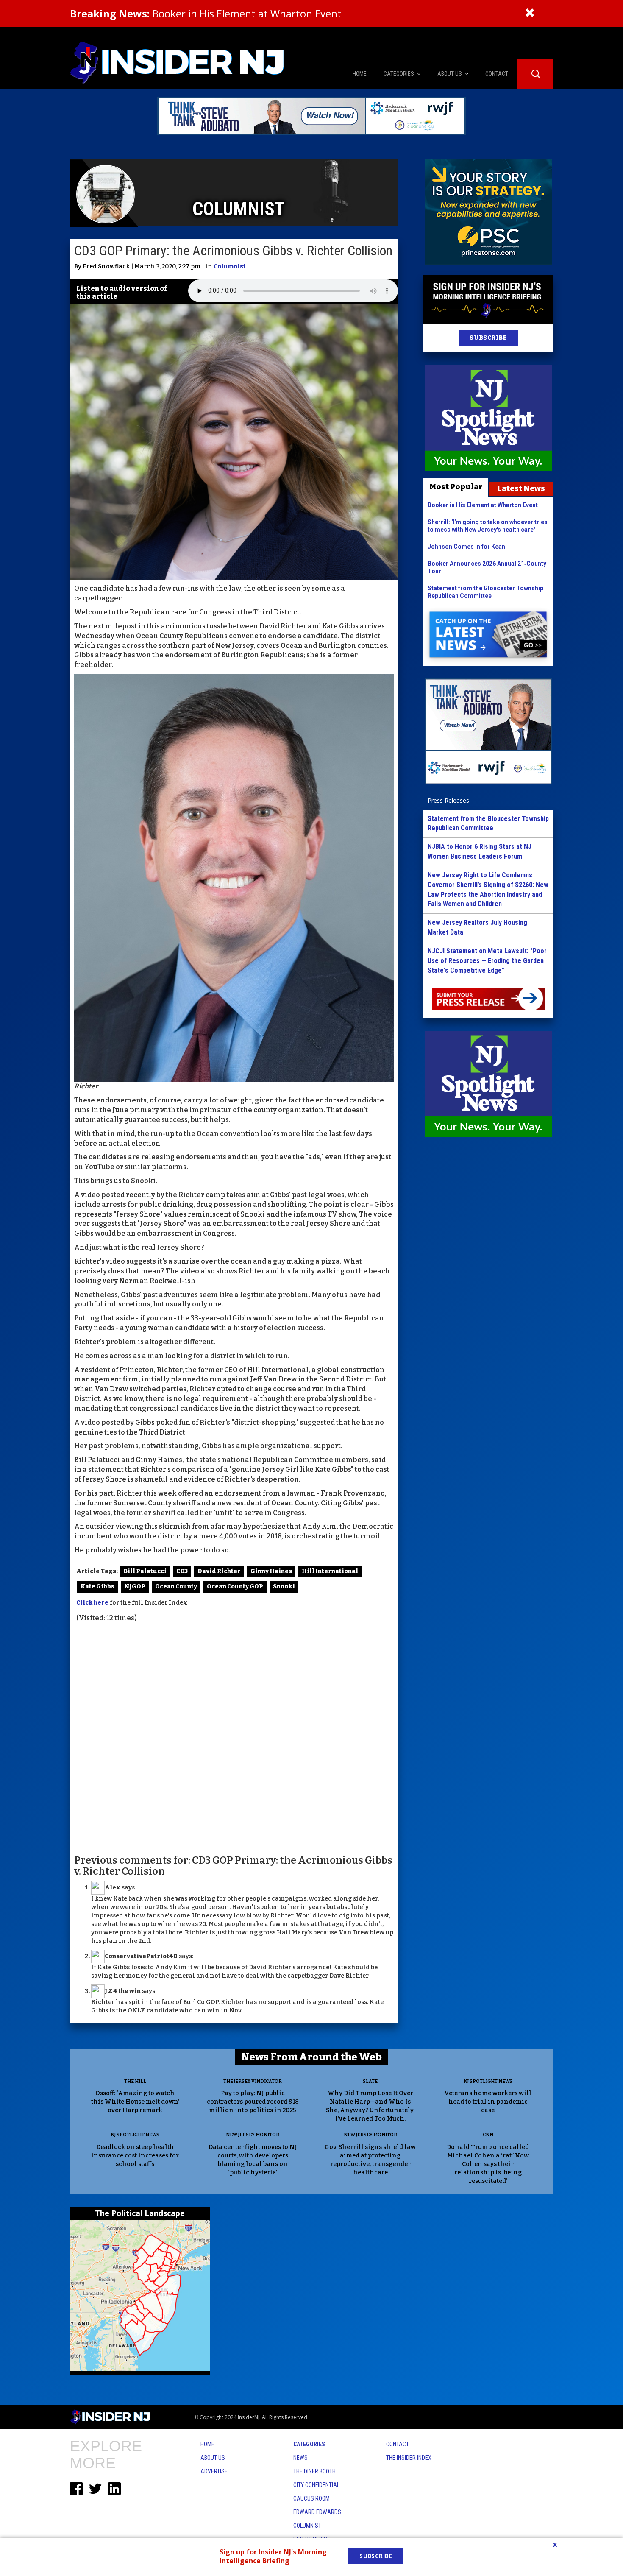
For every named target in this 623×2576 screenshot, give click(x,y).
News (300, 2458)
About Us (213, 2458)
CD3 (182, 1571)
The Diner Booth (314, 2471)
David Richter (219, 1571)
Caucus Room (311, 2498)
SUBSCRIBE (488, 338)
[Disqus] (234, 1738)
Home (207, 2444)
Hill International (330, 1571)
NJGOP (135, 1587)
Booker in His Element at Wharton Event (206, 13)
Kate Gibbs (97, 1587)
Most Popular (456, 487)
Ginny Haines (271, 1571)
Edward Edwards (317, 2512)
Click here (92, 1603)
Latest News (521, 488)
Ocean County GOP (235, 1587)
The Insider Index (409, 2458)
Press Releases (448, 800)
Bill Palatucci (145, 1571)
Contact (398, 2444)
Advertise (214, 2471)
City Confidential (316, 2485)
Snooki (284, 1587)
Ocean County (176, 1587)
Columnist (230, 267)
